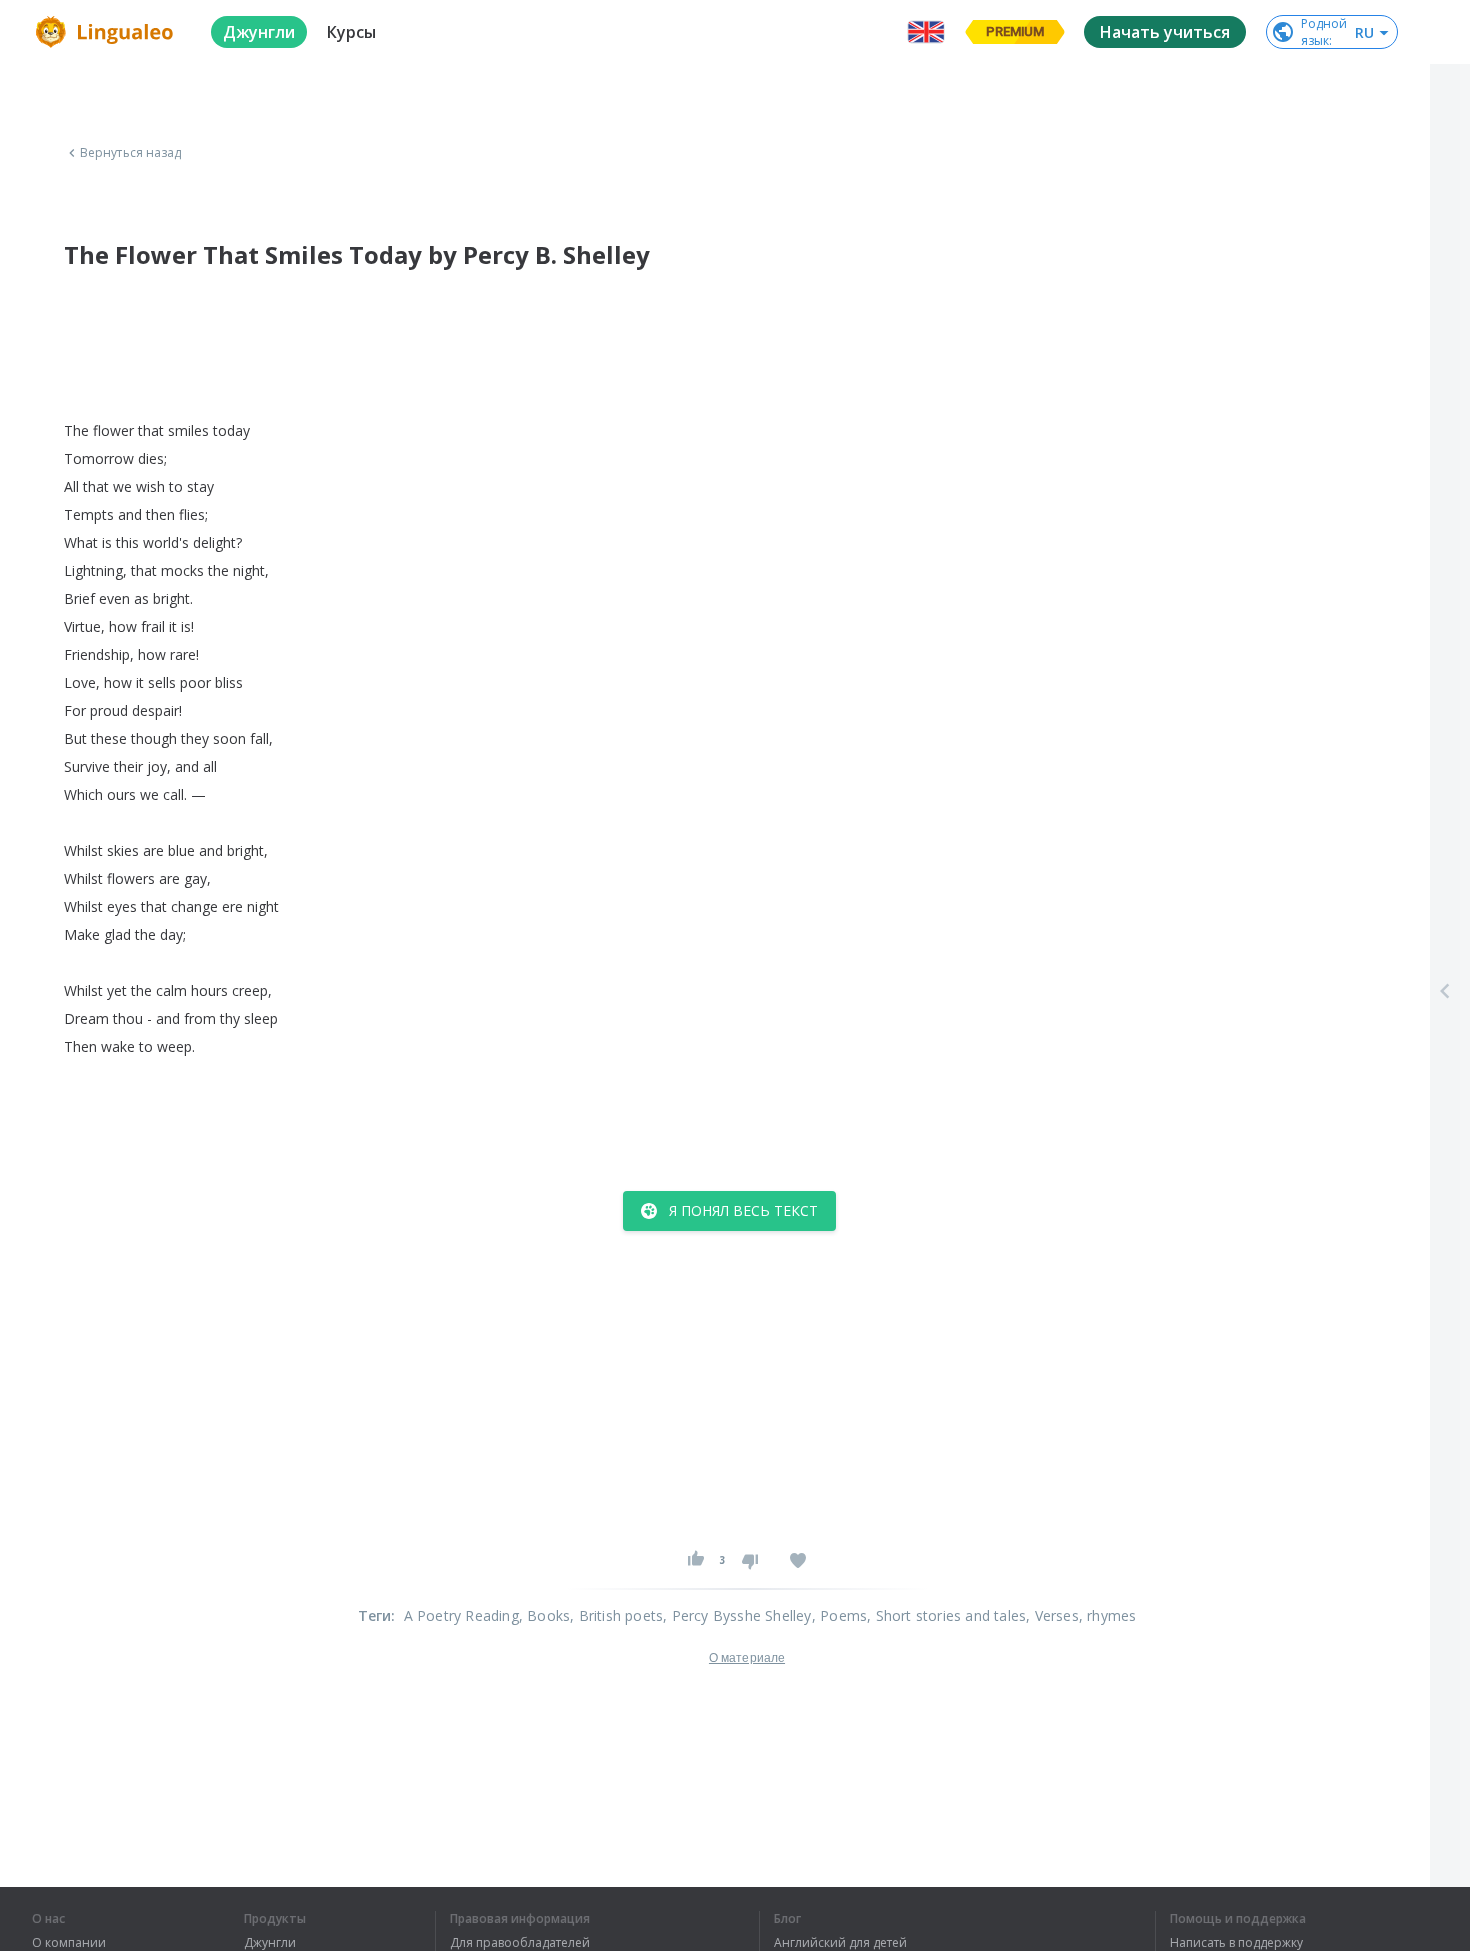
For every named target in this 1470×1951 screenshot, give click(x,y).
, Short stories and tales (946, 1615)
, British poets (616, 1615)
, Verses (1052, 1615)
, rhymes (1108, 1615)
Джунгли (270, 1943)
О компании (69, 1943)
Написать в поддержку (1236, 1943)
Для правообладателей (520, 1943)
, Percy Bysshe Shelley (737, 1615)
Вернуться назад (131, 153)
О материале (747, 1658)
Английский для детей (840, 1943)
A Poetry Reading (461, 1615)
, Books (544, 1615)
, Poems (839, 1615)
